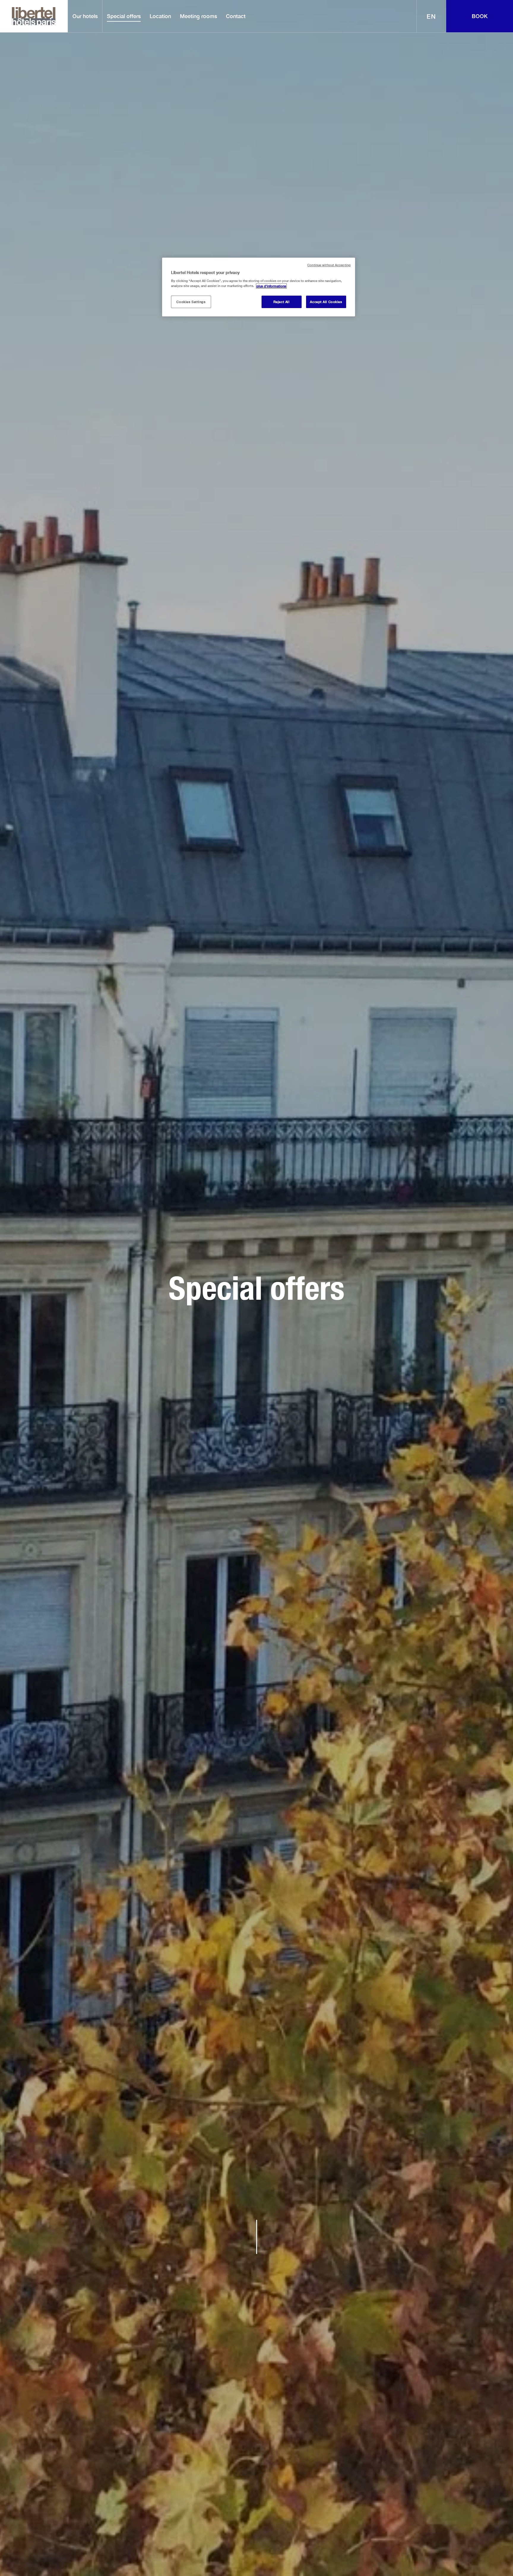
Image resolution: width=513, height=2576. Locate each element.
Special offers (124, 16)
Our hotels (85, 16)
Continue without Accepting (329, 265)
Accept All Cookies (326, 302)
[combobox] (432, 16)
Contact (236, 16)
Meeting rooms (198, 16)
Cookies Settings (191, 302)
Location (160, 16)
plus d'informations (271, 286)
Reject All (282, 302)
